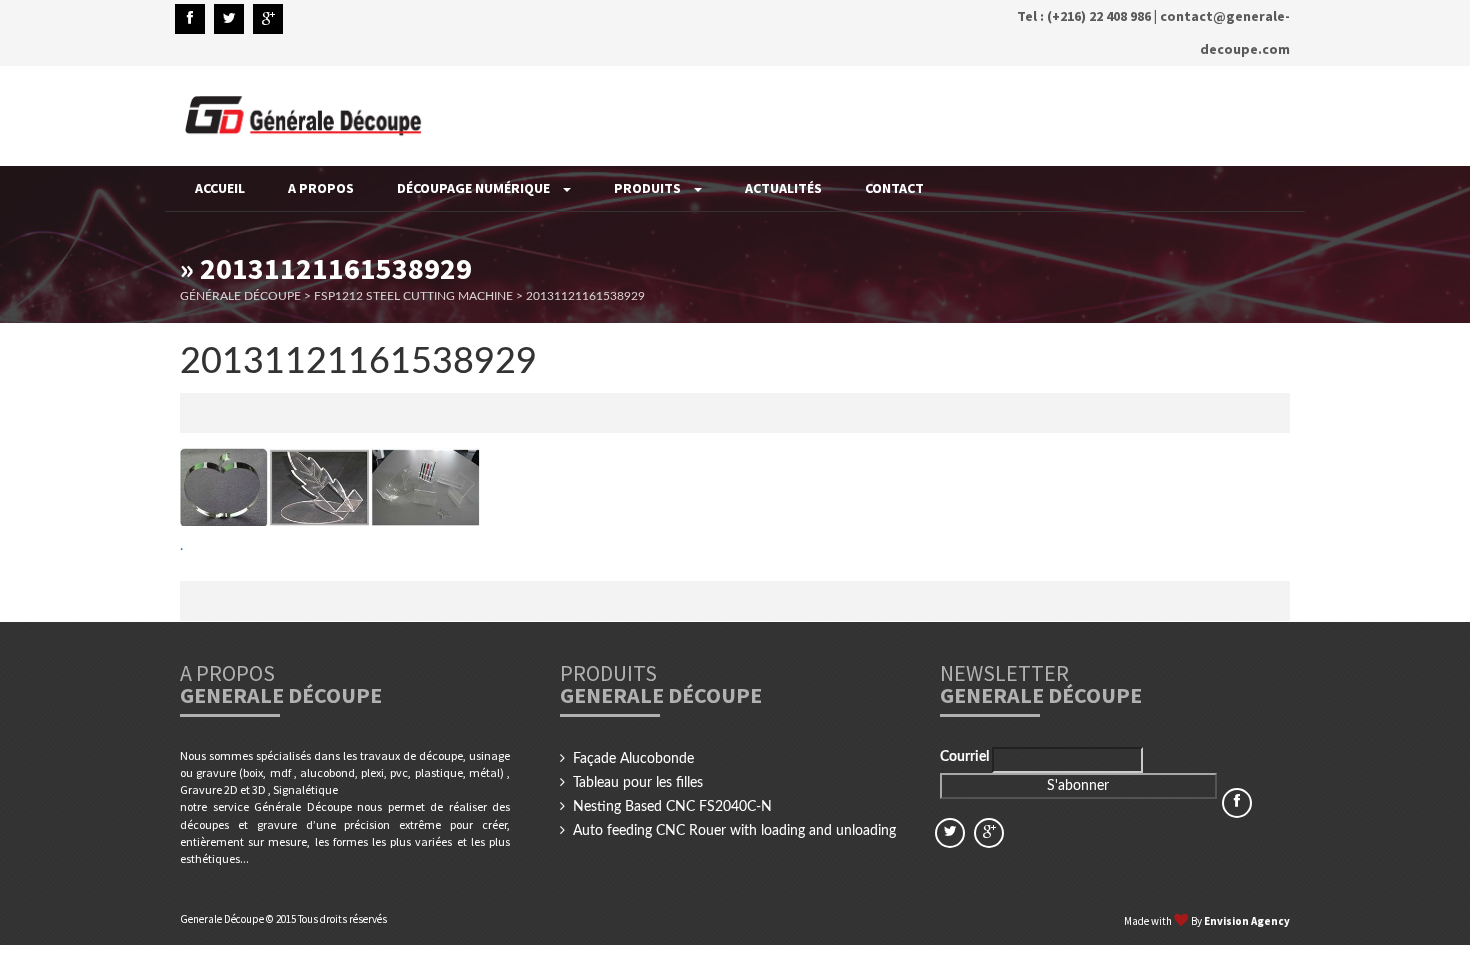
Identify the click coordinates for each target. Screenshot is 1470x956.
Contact (894, 188)
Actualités (783, 188)
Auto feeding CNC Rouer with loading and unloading (734, 831)
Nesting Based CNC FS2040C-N (672, 807)
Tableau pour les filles (638, 783)
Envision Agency (1247, 921)
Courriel (966, 757)
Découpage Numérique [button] (475, 188)
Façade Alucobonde (633, 759)
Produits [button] (649, 188)
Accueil (220, 188)
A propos (321, 188)
